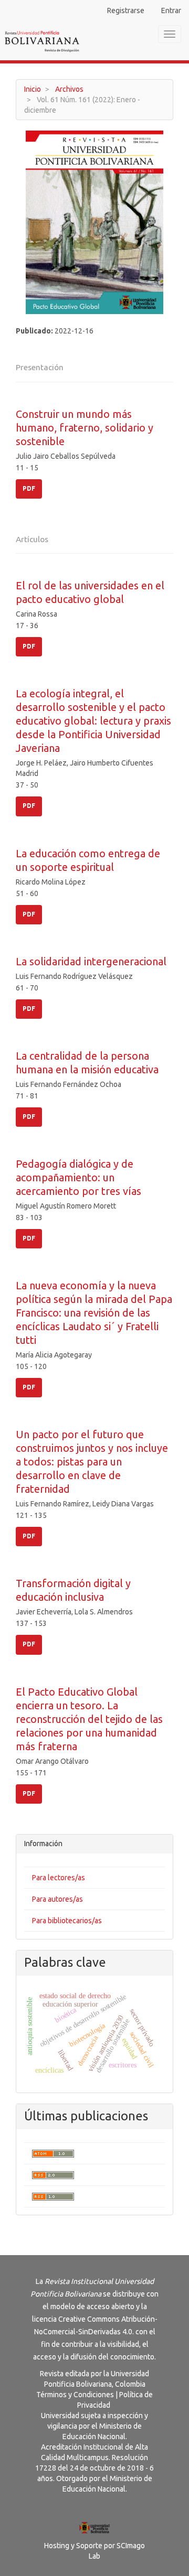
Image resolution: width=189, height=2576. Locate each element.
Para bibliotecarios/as (67, 1921)
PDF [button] (29, 488)
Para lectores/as (59, 1878)
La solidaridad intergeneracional (91, 961)
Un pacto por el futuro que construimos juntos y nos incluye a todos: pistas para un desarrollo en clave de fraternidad (92, 1462)
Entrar (171, 10)
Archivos (69, 89)
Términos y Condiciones (75, 2395)
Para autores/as (57, 1899)
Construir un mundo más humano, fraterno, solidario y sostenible (85, 428)
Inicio (33, 89)
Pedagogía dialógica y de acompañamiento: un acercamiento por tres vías (78, 1177)
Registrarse (126, 10)
